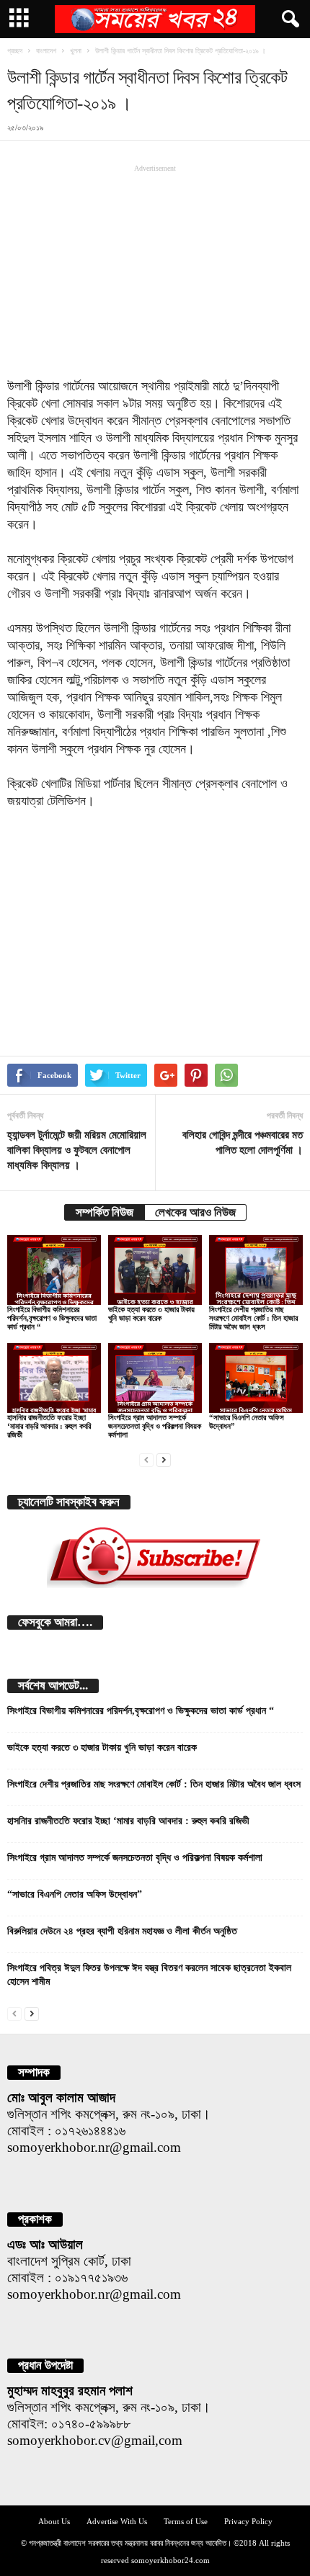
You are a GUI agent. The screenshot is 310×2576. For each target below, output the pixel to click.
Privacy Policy (248, 2521)
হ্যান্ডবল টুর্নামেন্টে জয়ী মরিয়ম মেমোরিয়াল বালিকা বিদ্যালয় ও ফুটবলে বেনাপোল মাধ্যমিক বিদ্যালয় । (77, 1150)
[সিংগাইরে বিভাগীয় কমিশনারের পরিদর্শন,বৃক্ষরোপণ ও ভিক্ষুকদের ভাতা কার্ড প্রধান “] (54, 1270)
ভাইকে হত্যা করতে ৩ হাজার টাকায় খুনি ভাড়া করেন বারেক (151, 1314)
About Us (54, 2521)
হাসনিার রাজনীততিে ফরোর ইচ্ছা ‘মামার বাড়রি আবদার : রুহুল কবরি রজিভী (49, 1426)
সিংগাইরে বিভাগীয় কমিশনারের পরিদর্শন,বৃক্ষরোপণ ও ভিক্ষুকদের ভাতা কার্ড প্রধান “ (52, 1318)
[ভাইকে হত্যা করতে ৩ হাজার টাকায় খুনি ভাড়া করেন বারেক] (155, 1270)
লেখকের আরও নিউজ (195, 1212)
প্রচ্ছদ (15, 51)
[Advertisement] (155, 271)
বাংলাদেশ (46, 51)
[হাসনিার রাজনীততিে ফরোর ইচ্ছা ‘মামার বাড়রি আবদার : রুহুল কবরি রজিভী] (54, 1378)
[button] (288, 19)
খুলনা (76, 51)
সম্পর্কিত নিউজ (105, 1212)
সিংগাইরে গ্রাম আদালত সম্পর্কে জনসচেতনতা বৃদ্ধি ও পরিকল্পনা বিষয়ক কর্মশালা (155, 1426)
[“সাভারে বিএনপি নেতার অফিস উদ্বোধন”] (256, 1378)
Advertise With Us (117, 2521)
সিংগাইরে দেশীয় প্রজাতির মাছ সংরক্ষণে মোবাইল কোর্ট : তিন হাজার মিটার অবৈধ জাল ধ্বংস (253, 1318)
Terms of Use (186, 2521)
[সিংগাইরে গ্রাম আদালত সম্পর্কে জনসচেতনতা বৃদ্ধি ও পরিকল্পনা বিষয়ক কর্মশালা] (155, 1378)
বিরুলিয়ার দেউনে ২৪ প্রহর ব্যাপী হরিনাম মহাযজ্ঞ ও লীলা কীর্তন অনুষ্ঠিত (122, 1931)
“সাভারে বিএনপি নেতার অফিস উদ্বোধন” (75, 1894)
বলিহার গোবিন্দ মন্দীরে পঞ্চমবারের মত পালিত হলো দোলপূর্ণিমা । (243, 1143)
